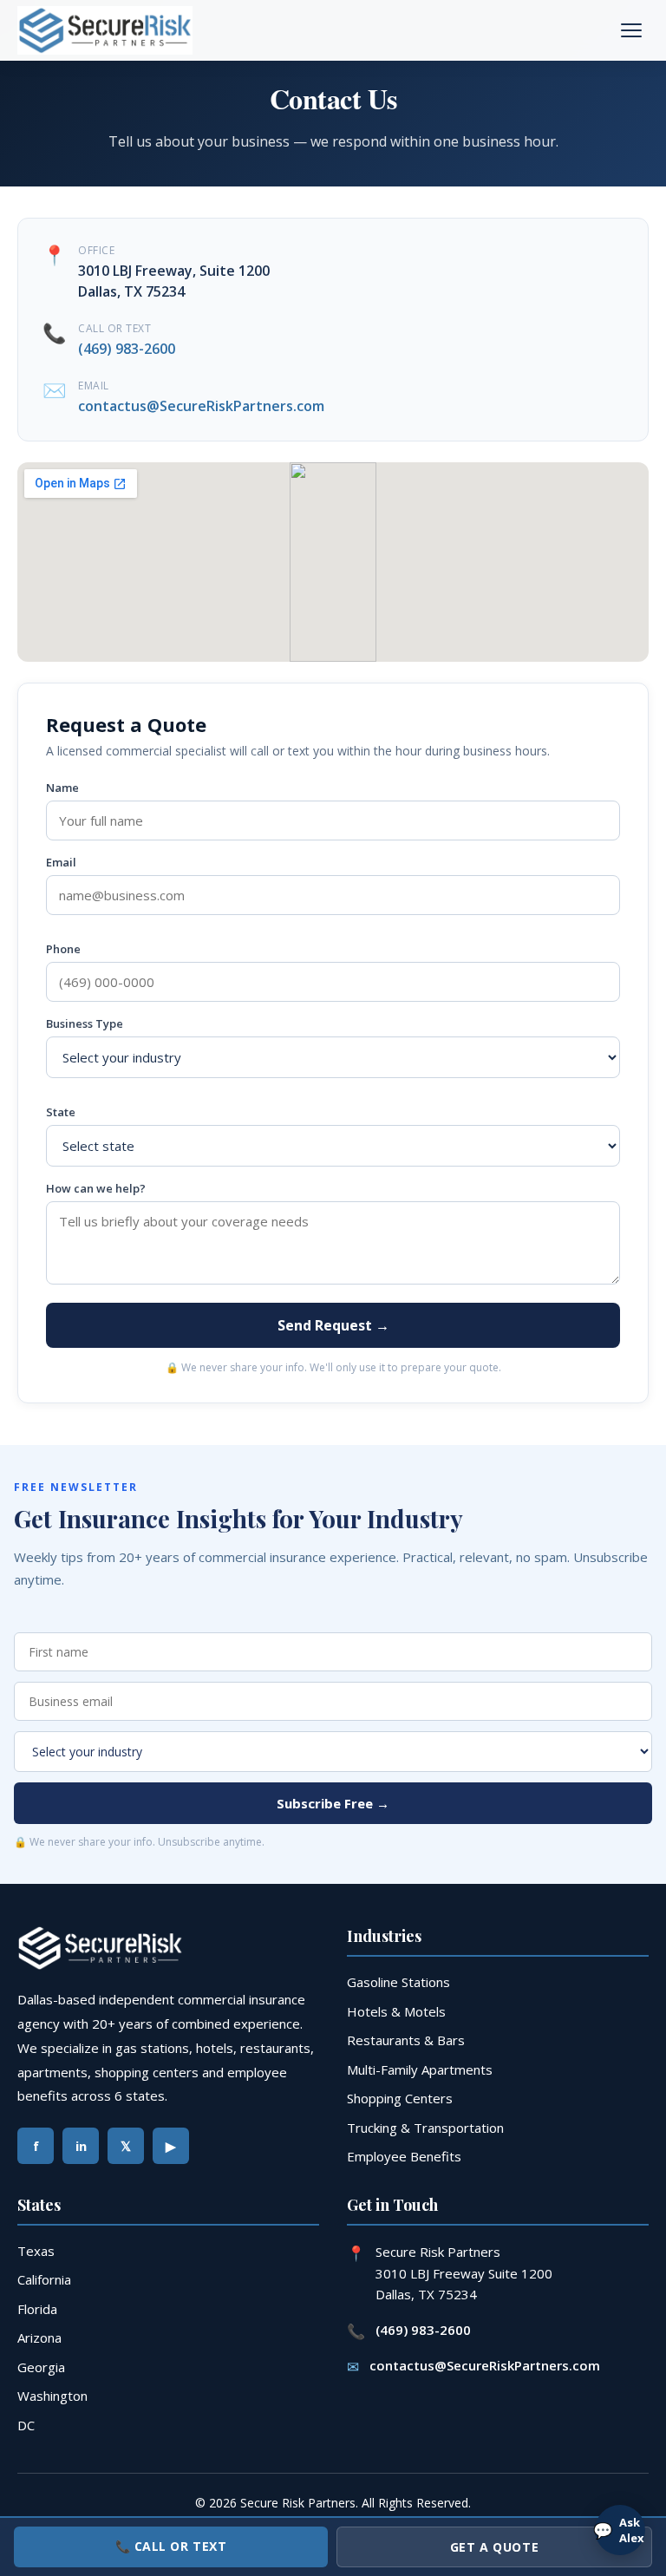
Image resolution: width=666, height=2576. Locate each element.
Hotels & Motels (396, 2011)
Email (61, 862)
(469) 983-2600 (127, 349)
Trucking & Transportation (425, 2128)
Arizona (39, 2337)
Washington (52, 2396)
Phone (63, 949)
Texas (36, 2251)
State (61, 1112)
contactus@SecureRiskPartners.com (201, 406)
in (81, 2146)
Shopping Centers (400, 2098)
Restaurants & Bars (406, 2040)
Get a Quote (494, 2547)
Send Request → (333, 1325)
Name (62, 788)
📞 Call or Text (171, 2546)
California (44, 2279)
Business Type (85, 1023)
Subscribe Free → (333, 1803)
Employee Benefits (404, 2156)
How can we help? (96, 1188)
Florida (37, 2309)
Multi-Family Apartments (420, 2069)
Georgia (41, 2367)
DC (26, 2425)
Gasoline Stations (398, 1982)
